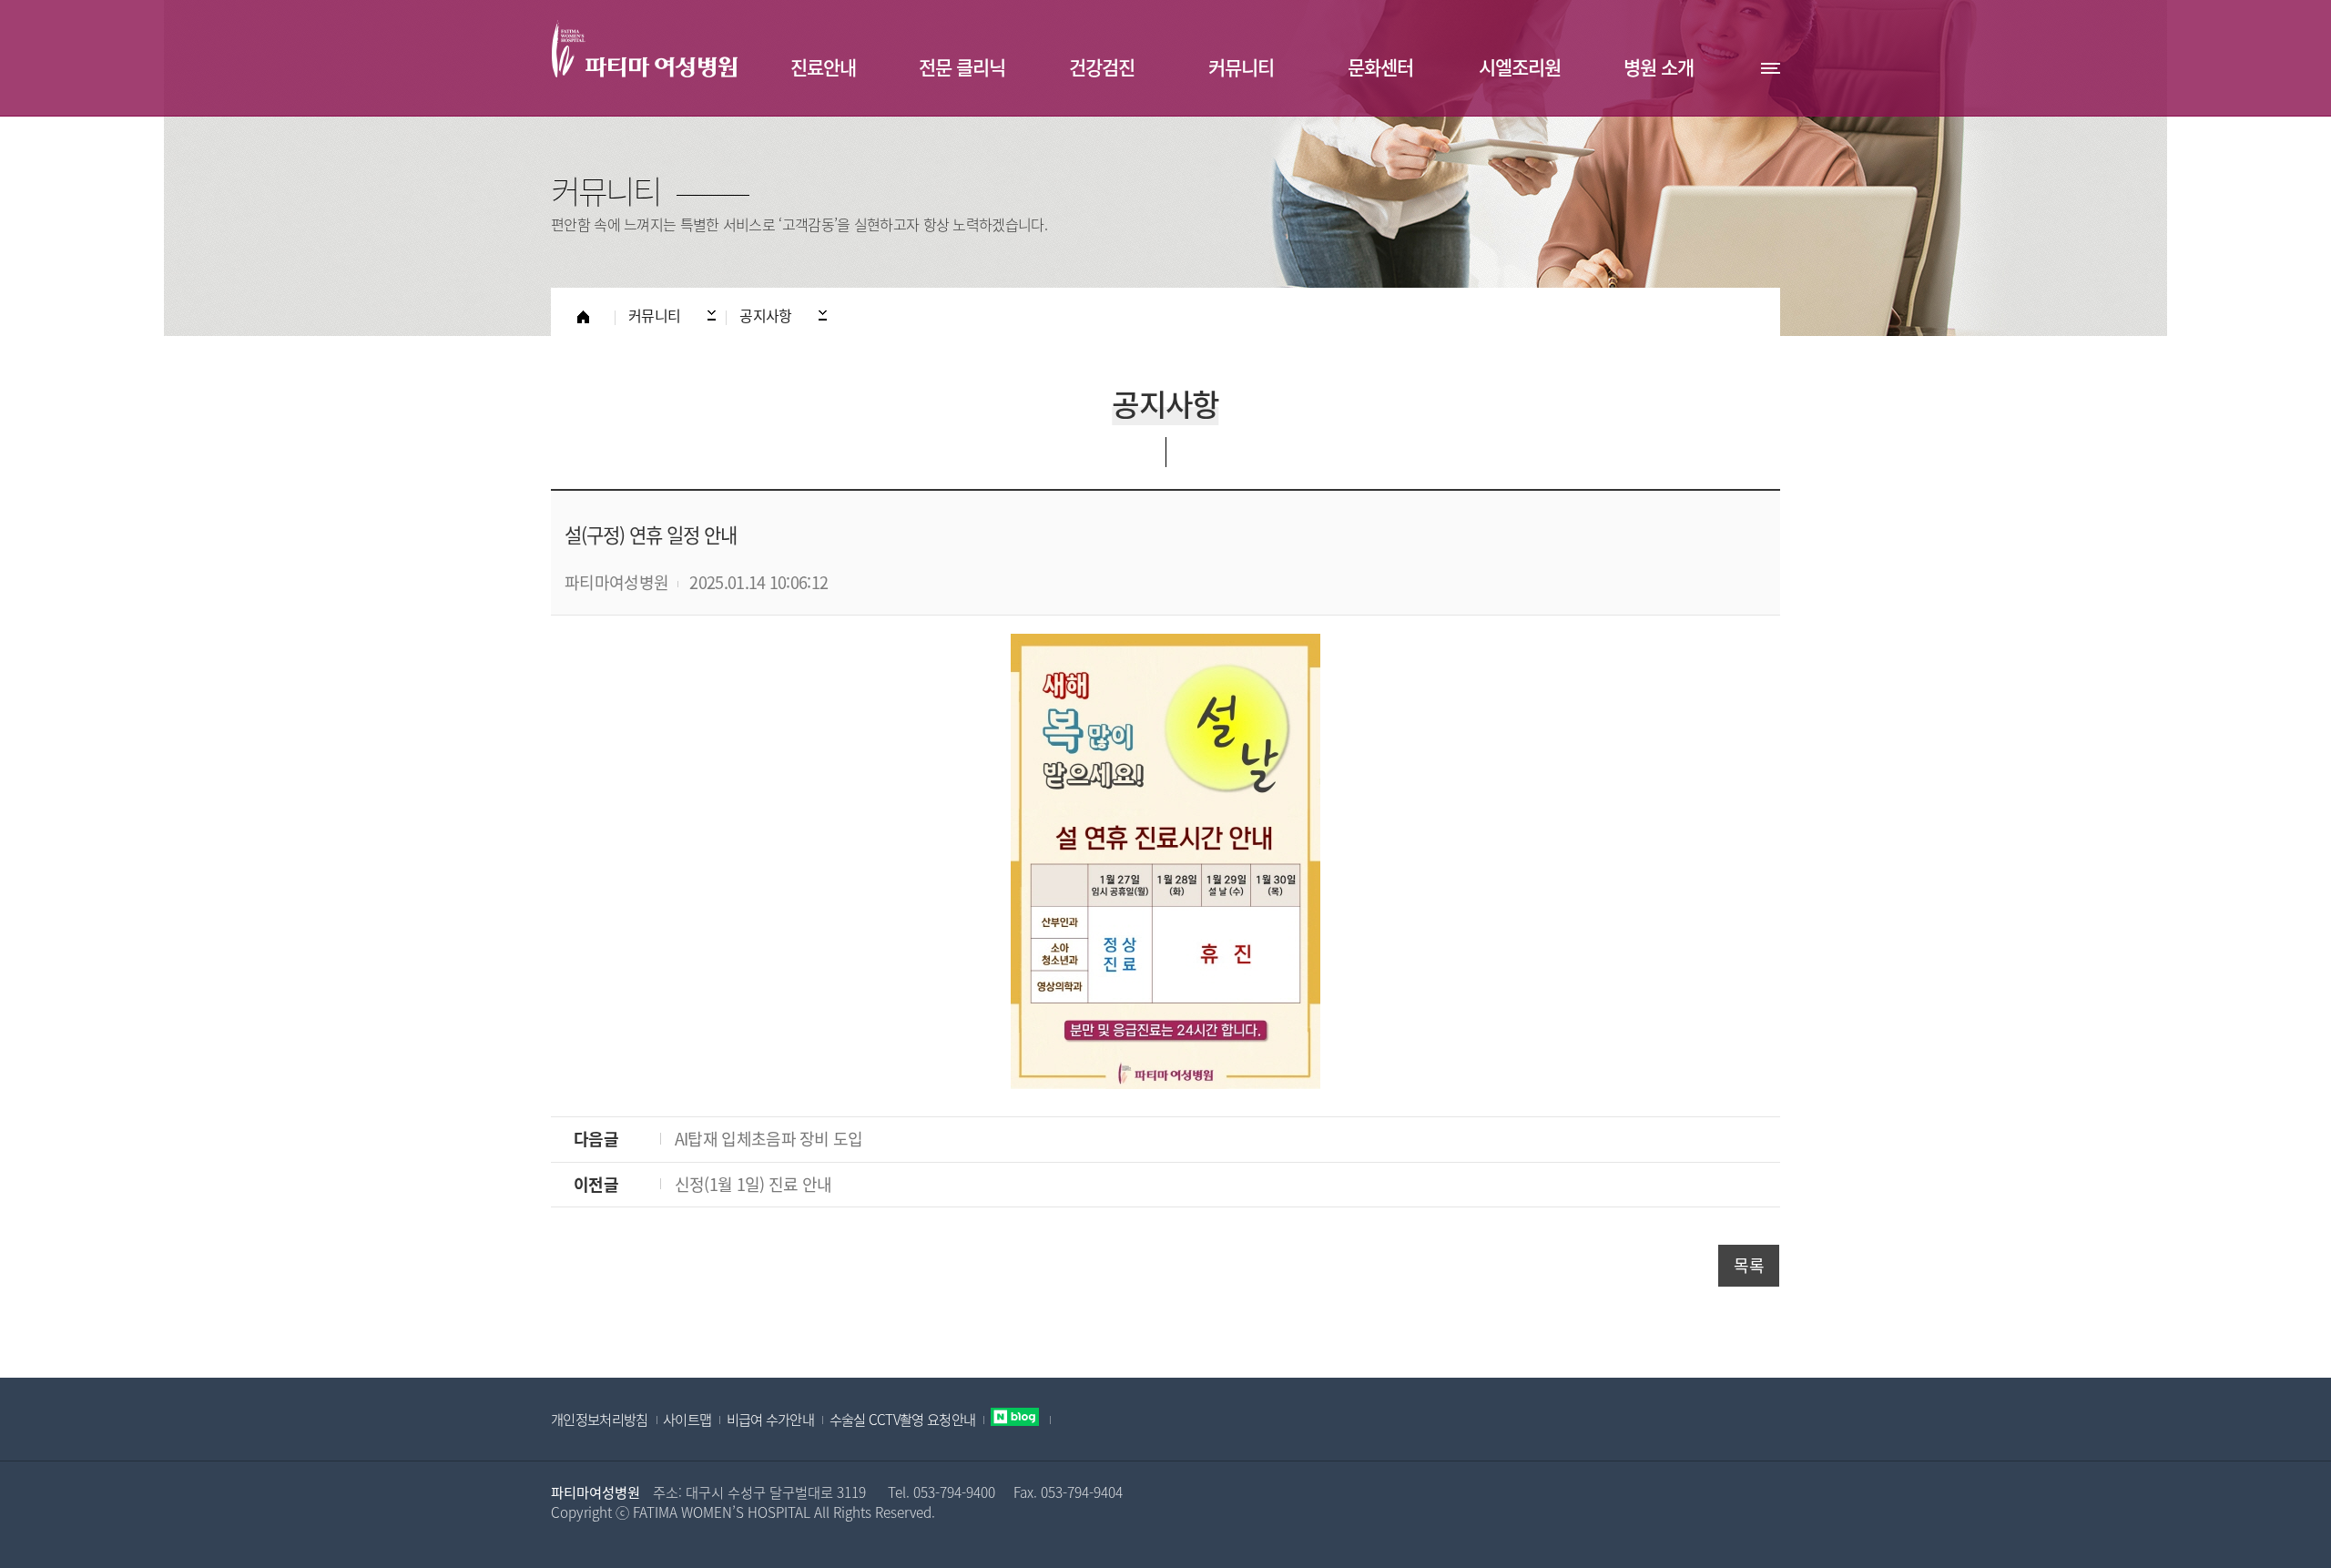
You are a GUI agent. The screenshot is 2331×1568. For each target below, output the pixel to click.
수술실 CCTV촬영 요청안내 (903, 1419)
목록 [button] (1749, 1265)
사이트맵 (687, 1419)
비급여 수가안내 (770, 1419)
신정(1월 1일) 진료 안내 (753, 1184)
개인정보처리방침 (599, 1419)
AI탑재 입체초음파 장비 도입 (769, 1139)
